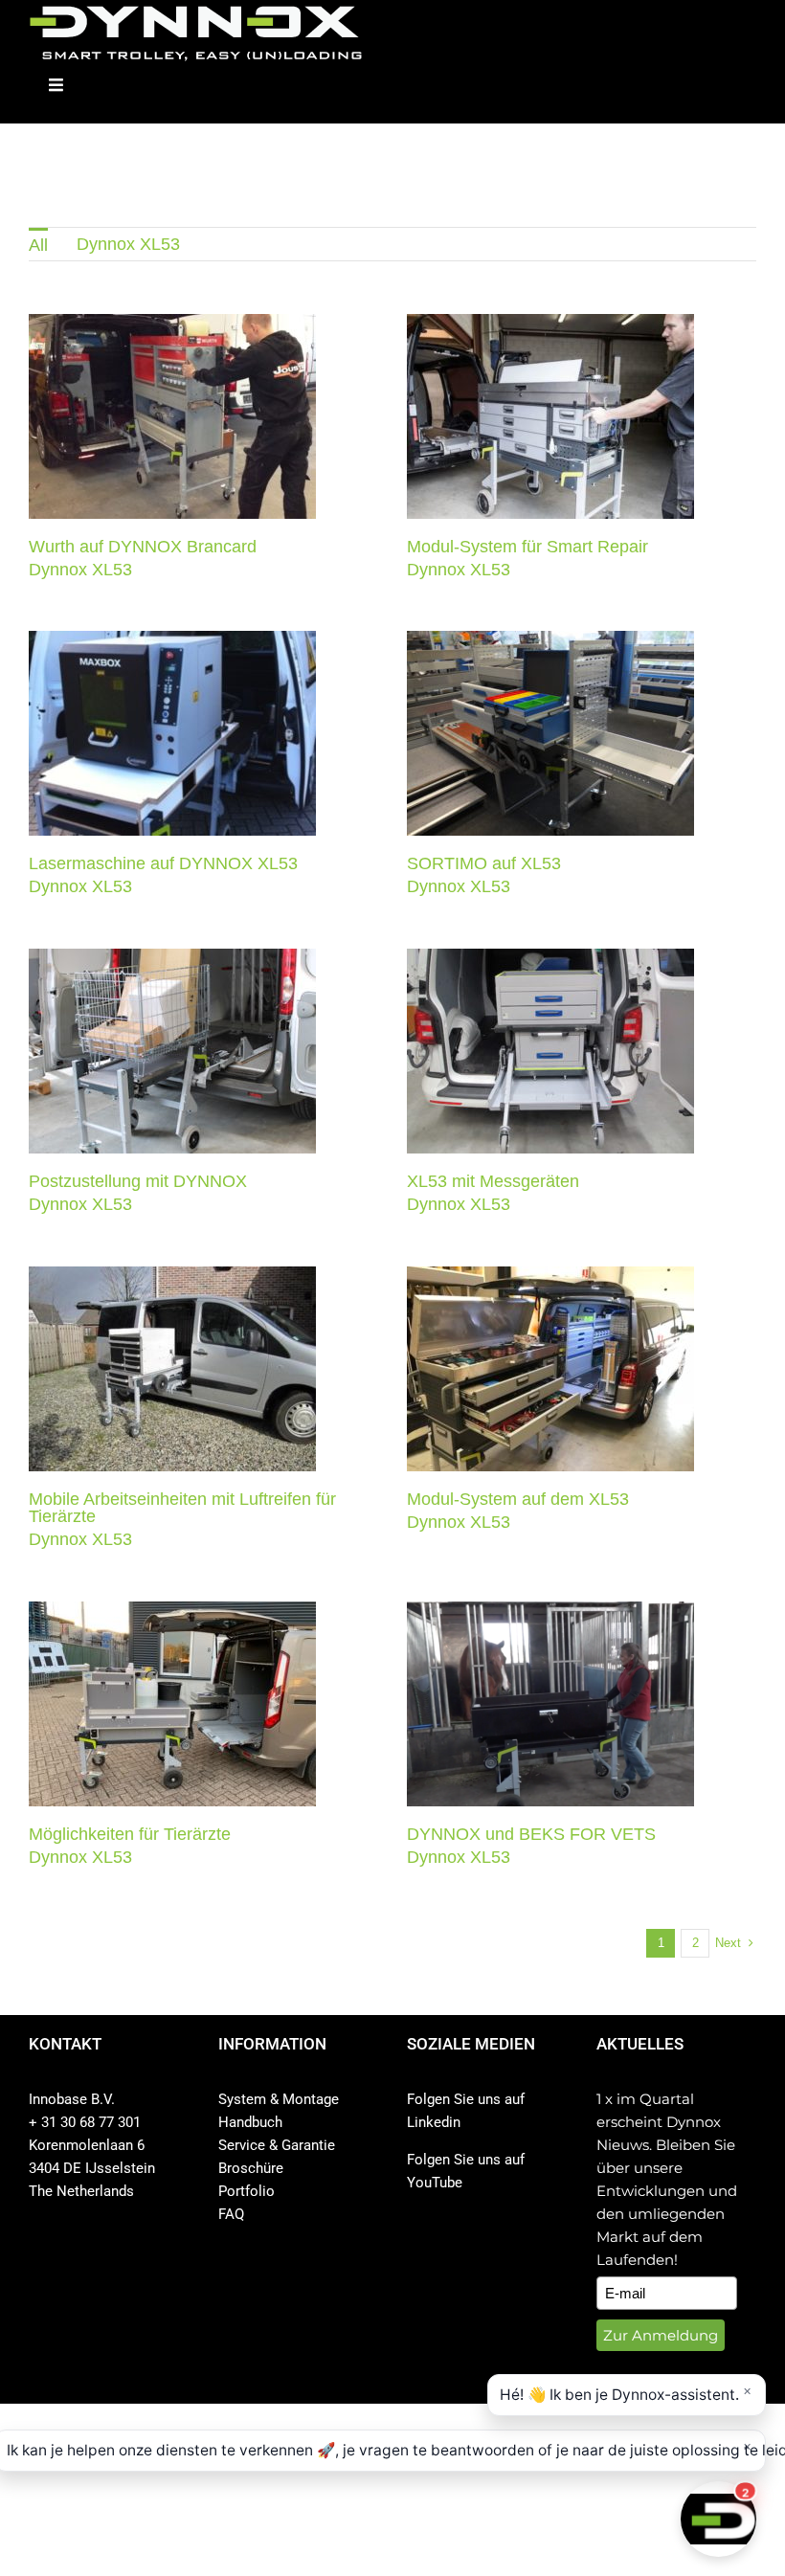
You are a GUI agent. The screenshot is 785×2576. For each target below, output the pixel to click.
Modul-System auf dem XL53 (518, 1499)
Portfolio (247, 2191)
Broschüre (251, 2168)
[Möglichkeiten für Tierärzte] (172, 1704)
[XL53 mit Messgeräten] (550, 1051)
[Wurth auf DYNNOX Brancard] (172, 416)
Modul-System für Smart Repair (527, 547)
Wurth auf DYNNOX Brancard (143, 547)
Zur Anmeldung (661, 2335)
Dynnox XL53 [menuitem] (128, 244)
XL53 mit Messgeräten (493, 1181)
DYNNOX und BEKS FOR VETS (531, 1834)
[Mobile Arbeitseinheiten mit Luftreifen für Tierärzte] (172, 1369)
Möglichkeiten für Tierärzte (130, 1834)
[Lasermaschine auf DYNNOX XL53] (172, 733)
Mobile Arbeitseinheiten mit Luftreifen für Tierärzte (182, 1508)
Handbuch (250, 2122)
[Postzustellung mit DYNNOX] (172, 1051)
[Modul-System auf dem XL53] (550, 1369)
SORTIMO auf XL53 (484, 863)
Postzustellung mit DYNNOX (138, 1181)
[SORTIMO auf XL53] (550, 733)
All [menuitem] (38, 245)
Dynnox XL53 (172, 432)
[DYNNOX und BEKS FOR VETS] (550, 1704)
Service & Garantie (277, 2145)
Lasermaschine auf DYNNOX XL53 (163, 863)
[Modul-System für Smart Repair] (550, 416)
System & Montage (279, 2099)
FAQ (231, 2214)
